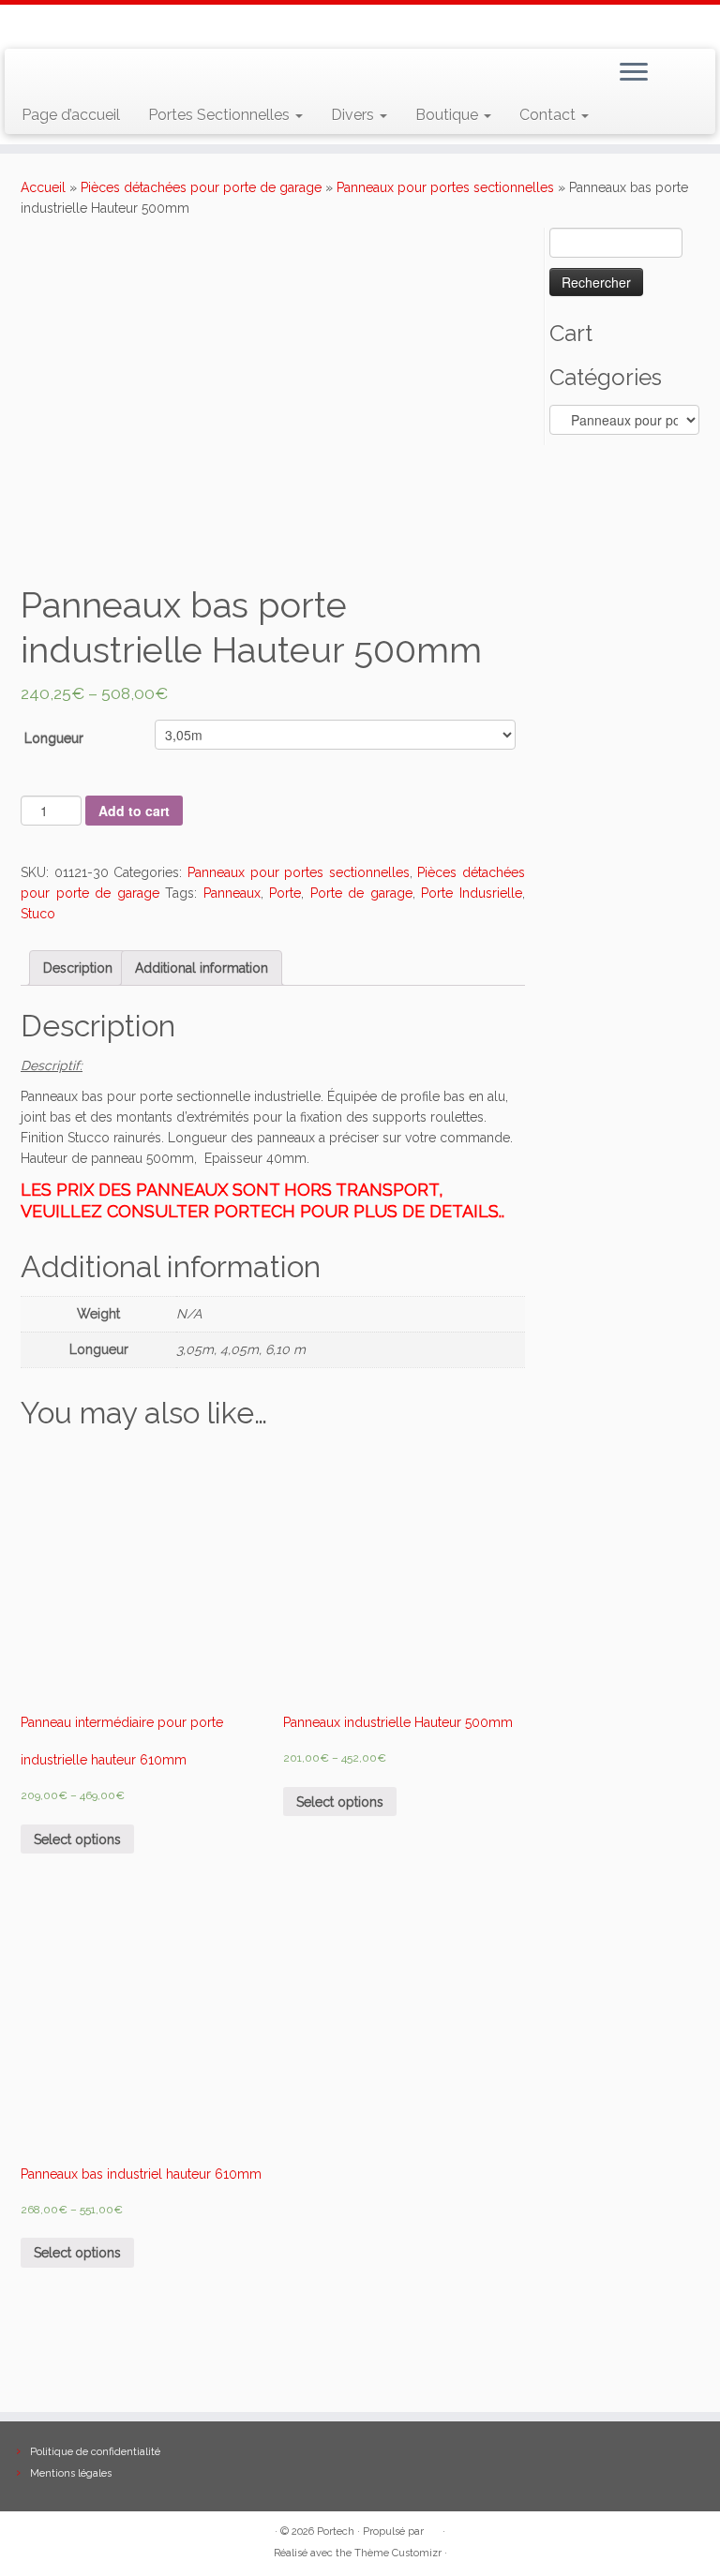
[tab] (78, 968)
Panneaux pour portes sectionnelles (445, 187)
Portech (336, 2531)
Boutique (449, 115)
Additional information (202, 968)
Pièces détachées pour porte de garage (201, 187)
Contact (549, 115)
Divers (354, 115)
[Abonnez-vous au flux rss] (35, 74)
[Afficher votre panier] (690, 67)
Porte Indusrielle (472, 893)
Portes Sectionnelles (221, 115)
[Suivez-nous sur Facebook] (90, 74)
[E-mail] (62, 74)
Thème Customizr (398, 2553)
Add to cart (134, 811)
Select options (77, 1839)
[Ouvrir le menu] (634, 73)
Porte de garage (361, 893)
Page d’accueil (71, 115)
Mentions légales (71, 2473)
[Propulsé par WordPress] (433, 2528)
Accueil (43, 187)
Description (78, 968)
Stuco (38, 914)
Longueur (54, 738)
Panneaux (232, 893)
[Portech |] (360, 24)
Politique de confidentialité (95, 2452)
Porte (285, 893)
